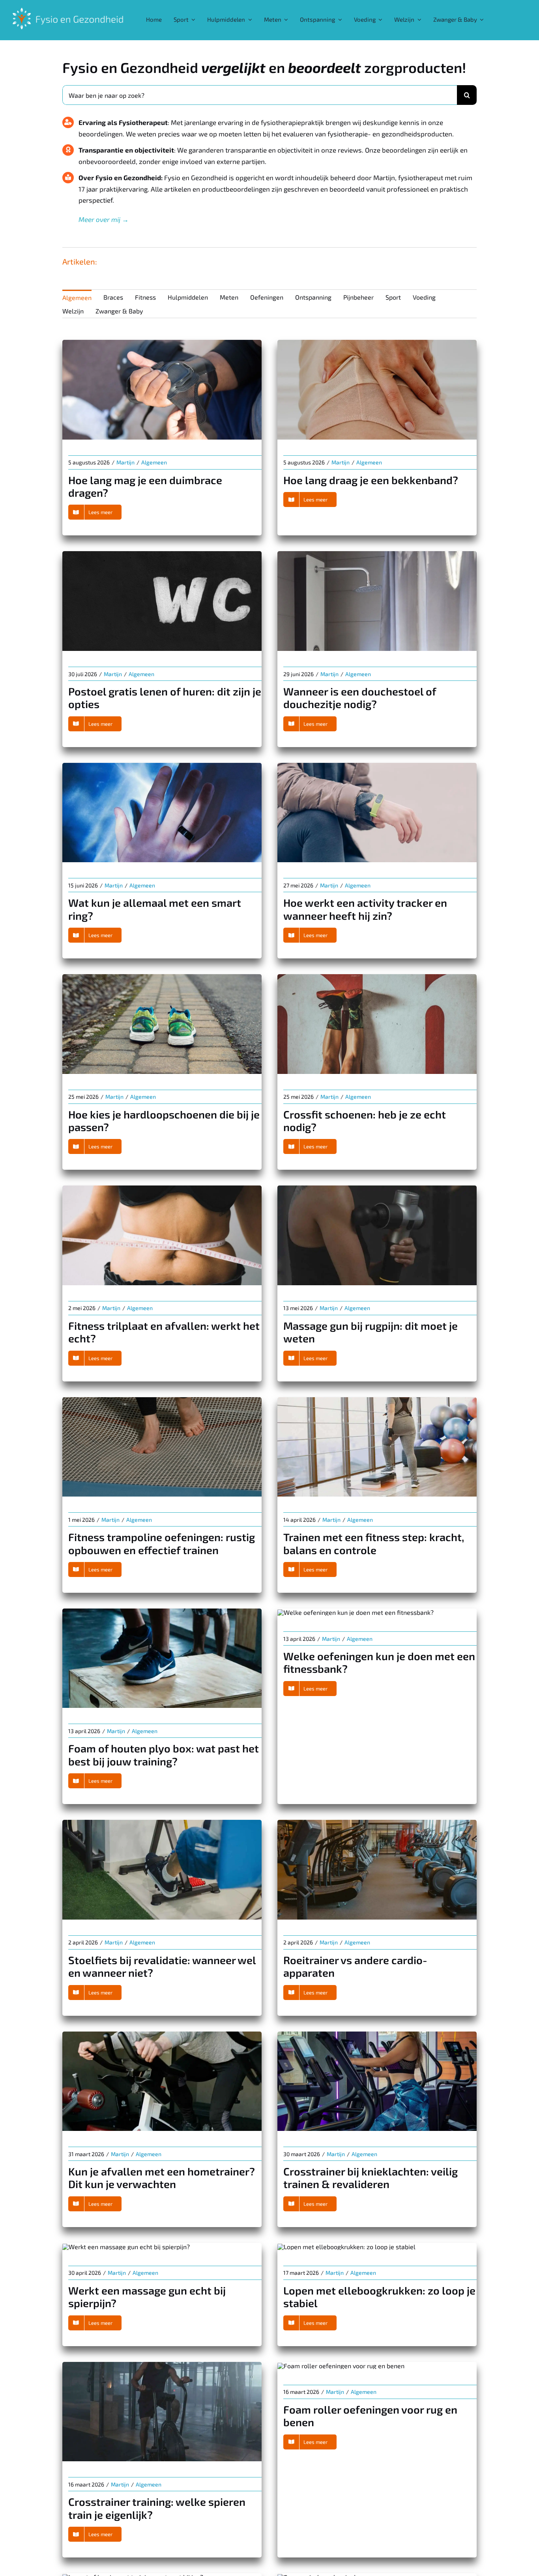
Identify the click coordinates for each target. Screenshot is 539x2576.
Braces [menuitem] (113, 297)
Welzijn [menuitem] (73, 311)
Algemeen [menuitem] (77, 297)
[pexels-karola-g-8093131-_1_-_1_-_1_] (377, 343)
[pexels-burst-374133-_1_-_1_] (377, 766)
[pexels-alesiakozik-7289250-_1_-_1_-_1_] (356, 1612)
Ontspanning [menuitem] (313, 297)
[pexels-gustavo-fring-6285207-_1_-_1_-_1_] (377, 1400)
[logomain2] (68, 7)
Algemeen (154, 462)
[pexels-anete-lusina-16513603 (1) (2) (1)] (341, 2366)
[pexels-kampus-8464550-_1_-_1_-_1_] (162, 343)
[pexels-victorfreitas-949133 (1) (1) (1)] (377, 977)
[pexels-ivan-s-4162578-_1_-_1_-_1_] (162, 2035)
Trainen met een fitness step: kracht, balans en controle (374, 1543)
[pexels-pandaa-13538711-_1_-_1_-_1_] (162, 1823)
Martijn (125, 462)
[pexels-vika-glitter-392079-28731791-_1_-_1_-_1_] (377, 2035)
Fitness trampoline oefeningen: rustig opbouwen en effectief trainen (162, 1543)
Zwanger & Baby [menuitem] (119, 311)
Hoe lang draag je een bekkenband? (371, 480)
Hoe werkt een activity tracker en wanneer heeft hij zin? (365, 909)
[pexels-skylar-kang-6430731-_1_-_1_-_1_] (377, 554)
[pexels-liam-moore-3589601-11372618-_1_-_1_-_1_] (126, 2247)
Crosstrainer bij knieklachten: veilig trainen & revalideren (371, 2177)
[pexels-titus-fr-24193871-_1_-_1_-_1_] (346, 2247)
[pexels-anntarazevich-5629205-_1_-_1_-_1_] (162, 1188)
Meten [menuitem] (229, 297)
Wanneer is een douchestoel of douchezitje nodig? (360, 697)
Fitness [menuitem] (145, 297)
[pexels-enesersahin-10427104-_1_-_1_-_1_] (162, 554)
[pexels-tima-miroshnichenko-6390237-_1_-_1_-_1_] (162, 2365)
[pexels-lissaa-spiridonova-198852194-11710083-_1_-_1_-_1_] (162, 766)
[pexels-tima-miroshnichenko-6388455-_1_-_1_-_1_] (377, 1188)
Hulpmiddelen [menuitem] (188, 297)
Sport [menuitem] (393, 297)
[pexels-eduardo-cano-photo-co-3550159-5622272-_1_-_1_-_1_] (162, 1611)
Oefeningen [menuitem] (267, 297)
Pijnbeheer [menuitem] (358, 297)
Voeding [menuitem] (424, 297)
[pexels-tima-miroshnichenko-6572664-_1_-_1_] (162, 1400)
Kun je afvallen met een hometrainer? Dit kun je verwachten (162, 2177)
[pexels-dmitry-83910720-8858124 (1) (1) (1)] (162, 977)
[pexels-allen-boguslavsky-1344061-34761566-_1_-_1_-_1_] (377, 1823)
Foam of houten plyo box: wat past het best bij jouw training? (164, 1754)
